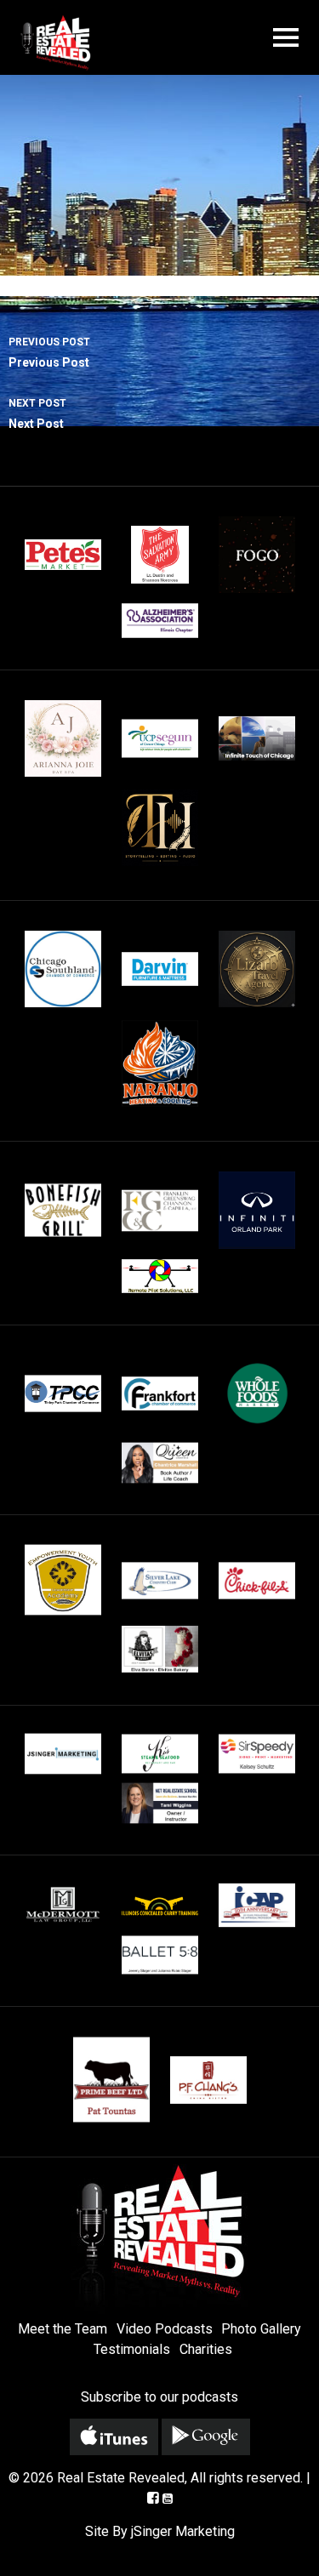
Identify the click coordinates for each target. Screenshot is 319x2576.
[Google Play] (206, 2437)
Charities (206, 2349)
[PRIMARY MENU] (286, 38)
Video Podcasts (165, 2329)
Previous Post (49, 353)
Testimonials (132, 2349)
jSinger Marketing (183, 2531)
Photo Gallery (261, 2329)
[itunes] (114, 2437)
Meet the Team (63, 2329)
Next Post (37, 414)
